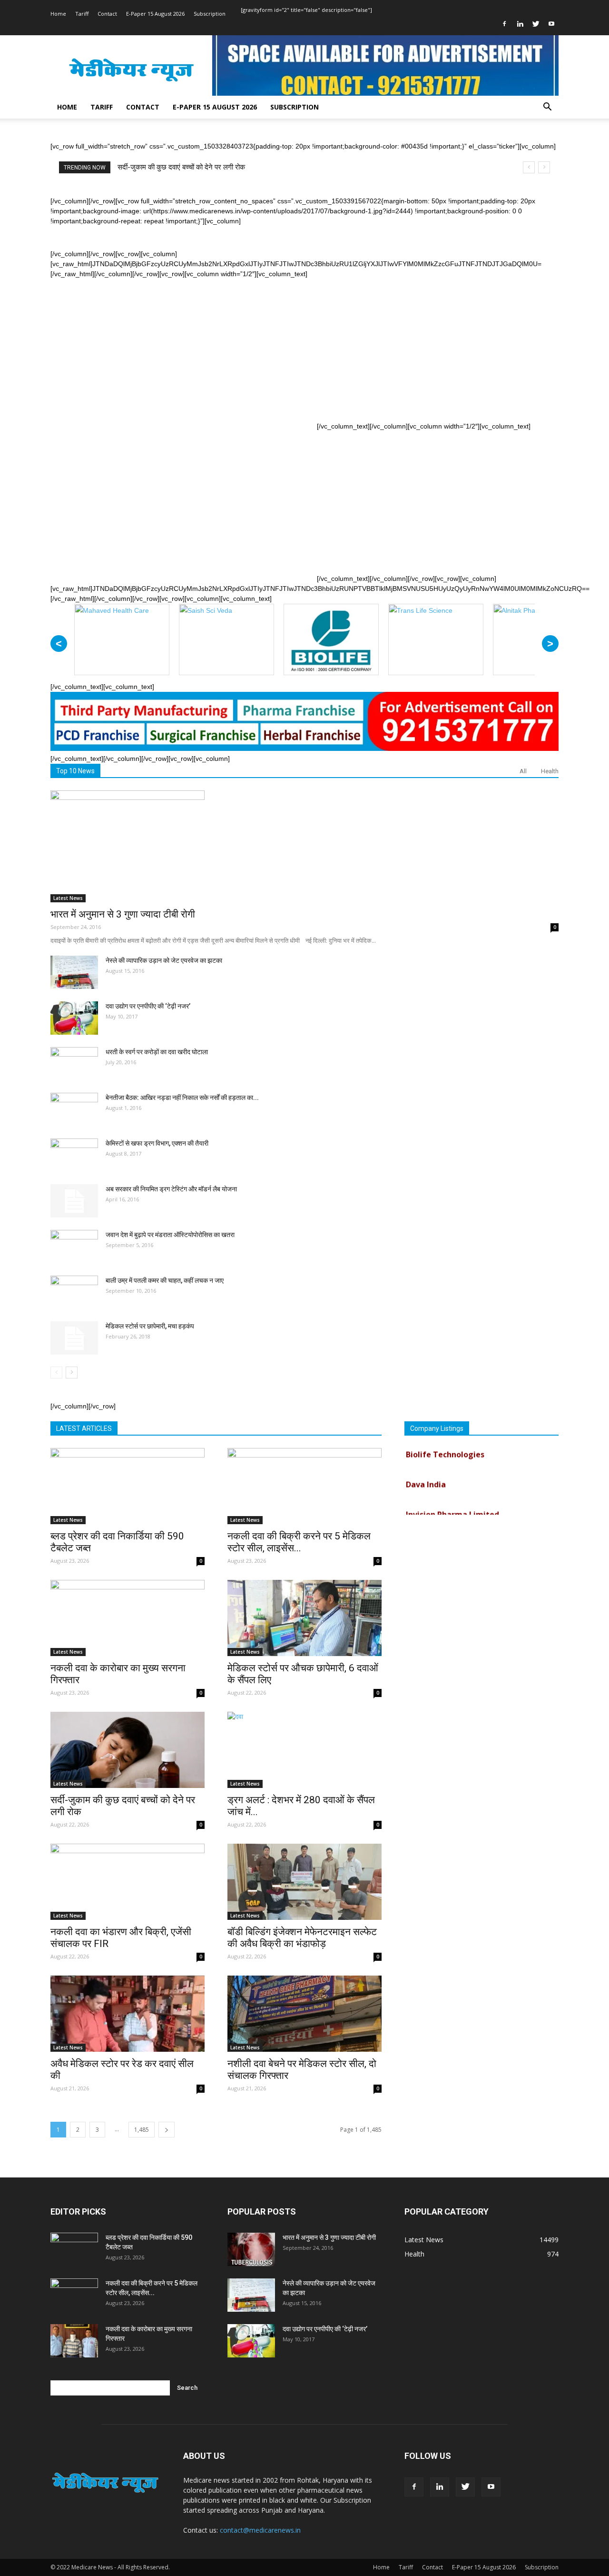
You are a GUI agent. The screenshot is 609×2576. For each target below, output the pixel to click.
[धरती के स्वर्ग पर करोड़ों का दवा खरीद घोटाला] (74, 1064)
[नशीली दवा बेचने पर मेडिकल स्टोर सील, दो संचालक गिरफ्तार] (304, 2014)
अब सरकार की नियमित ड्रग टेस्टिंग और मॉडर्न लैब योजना (171, 1189)
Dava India (426, 1466)
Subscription (210, 14)
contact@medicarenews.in (260, 2530)
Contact (107, 14)
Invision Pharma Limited (452, 1496)
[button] (547, 108)
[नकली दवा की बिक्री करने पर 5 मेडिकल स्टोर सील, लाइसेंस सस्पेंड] (304, 1486)
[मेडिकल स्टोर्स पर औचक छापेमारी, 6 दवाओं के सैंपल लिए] (304, 1618)
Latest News (68, 898)
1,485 (142, 2130)
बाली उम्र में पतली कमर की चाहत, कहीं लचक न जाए (165, 1280)
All (523, 771)
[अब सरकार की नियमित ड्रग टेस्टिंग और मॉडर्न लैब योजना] (74, 1201)
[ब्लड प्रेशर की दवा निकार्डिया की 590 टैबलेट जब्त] (128, 1486)
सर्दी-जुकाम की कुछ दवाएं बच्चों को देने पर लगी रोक (181, 167)
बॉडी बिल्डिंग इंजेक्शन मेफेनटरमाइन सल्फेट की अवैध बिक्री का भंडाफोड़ (302, 1938)
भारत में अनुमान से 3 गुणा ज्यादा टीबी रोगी (123, 914)
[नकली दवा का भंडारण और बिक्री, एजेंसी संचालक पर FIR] (128, 1882)
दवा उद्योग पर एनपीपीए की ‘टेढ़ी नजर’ (148, 1006)
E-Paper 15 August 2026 (155, 14)
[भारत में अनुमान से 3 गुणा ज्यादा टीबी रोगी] (304, 846)
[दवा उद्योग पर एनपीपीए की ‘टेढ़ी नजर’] (74, 1018)
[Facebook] (504, 24)
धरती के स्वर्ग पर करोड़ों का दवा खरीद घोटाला (157, 1052)
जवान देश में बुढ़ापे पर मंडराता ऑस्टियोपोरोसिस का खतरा (170, 1235)
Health (550, 771)
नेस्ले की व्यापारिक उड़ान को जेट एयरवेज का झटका (164, 960)
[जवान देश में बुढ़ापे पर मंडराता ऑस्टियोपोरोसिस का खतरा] (74, 1247)
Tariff (82, 14)
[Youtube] (551, 24)
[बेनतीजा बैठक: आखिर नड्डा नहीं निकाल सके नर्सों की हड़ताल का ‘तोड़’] (74, 1109)
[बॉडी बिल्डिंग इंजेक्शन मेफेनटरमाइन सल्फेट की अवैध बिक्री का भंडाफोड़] (304, 1882)
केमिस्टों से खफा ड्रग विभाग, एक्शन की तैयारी (157, 1143)
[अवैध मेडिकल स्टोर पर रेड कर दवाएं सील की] (128, 2014)
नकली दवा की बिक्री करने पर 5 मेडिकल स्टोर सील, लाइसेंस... (299, 1542)
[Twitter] (536, 24)
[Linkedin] (520, 24)
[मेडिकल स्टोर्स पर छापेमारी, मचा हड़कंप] (74, 1338)
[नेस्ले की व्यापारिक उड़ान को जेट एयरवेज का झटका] (74, 972)
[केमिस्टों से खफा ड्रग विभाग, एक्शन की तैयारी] (74, 1155)
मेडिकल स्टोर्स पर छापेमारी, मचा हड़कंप (150, 1326)
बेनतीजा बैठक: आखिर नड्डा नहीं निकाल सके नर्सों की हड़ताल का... (182, 1098)
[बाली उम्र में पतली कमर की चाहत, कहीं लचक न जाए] (74, 1292)
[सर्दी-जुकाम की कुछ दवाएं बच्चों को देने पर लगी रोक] (128, 1750)
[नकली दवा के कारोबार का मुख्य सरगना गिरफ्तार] (128, 1618)
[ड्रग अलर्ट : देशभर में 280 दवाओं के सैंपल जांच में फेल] (304, 1750)
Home (58, 14)
